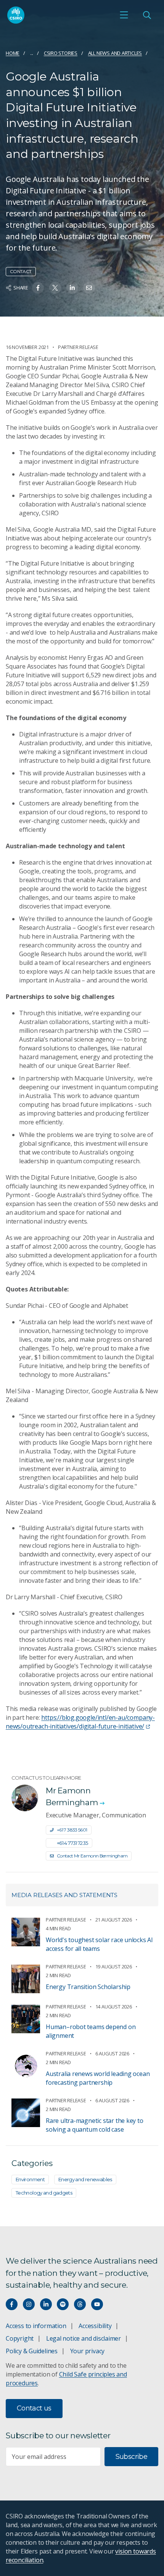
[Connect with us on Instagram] (29, 2304)
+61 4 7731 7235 (72, 1843)
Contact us (34, 2408)
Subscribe (131, 2457)
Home (13, 53)
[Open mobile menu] (124, 15)
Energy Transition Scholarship (88, 1987)
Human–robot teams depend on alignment (91, 2031)
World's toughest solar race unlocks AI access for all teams (99, 1944)
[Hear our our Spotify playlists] (63, 2304)
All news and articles (115, 53)
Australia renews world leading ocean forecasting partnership (98, 2078)
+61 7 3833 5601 (72, 1830)
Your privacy (87, 2351)
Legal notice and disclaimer (84, 2338)
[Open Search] (147, 15)
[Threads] (80, 2304)
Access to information (36, 2326)
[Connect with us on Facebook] (12, 2304)
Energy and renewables (85, 2179)
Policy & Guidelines (32, 2351)
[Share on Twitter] (55, 288)
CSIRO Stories (61, 53)
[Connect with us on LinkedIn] (46, 2304)
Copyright (20, 2338)
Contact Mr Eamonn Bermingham (92, 1856)
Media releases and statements (64, 1895)
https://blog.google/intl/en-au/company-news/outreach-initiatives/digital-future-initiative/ (80, 1722)
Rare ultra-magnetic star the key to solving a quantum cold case (95, 2125)
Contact (21, 271)
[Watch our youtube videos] (97, 2304)
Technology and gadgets (44, 2193)
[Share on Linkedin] (72, 288)
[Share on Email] (89, 288)
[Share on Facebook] (38, 288)
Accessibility (95, 2326)
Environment (30, 2179)
